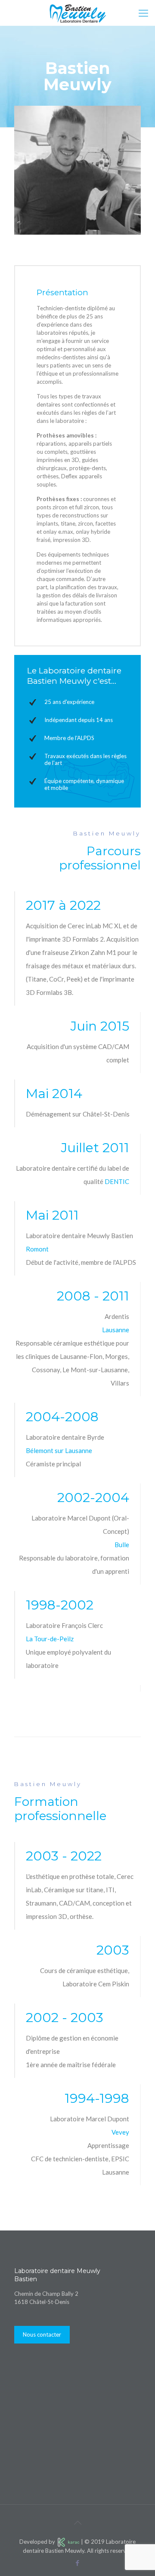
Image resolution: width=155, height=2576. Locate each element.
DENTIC (117, 1181)
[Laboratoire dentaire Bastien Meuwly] (77, 13)
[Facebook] (78, 2563)
